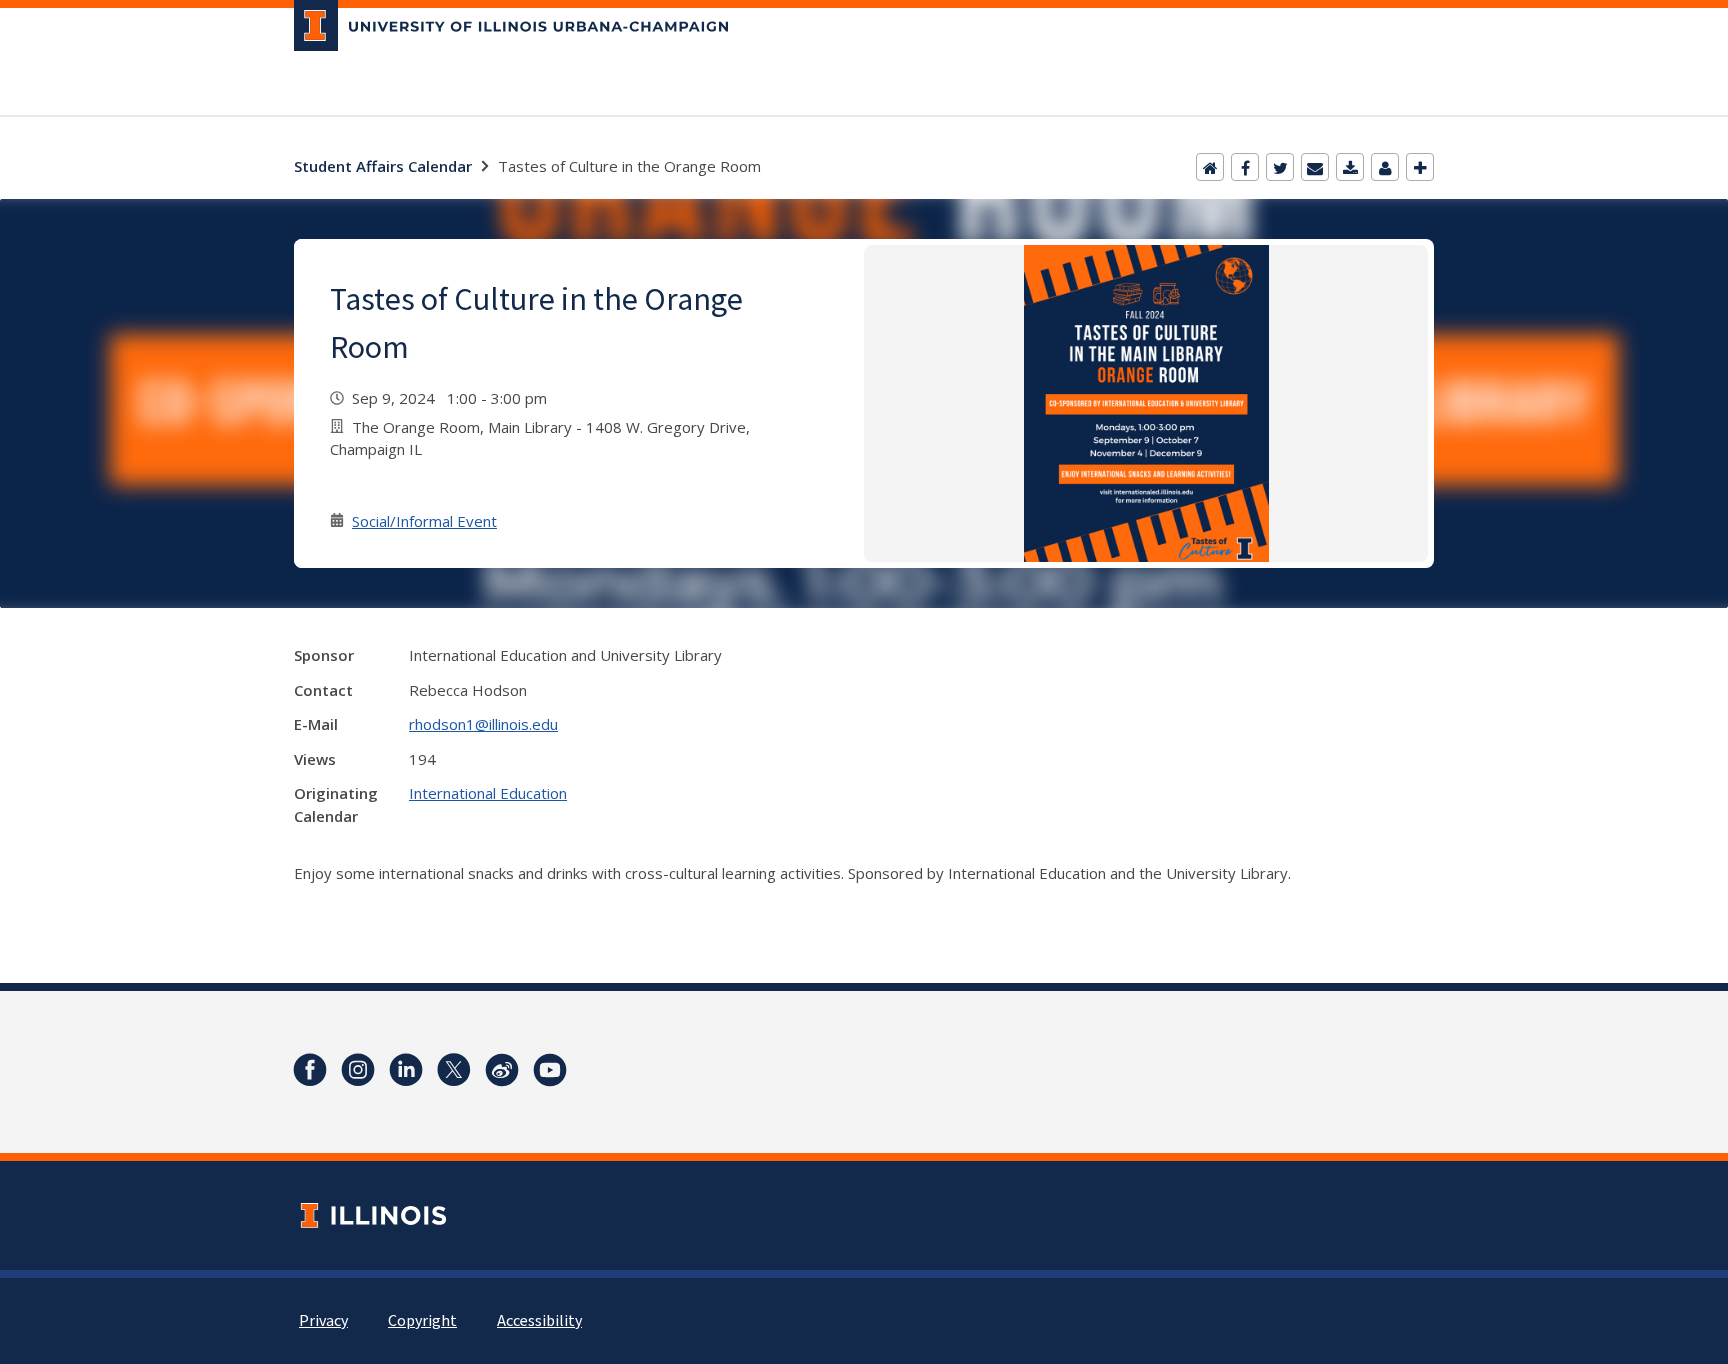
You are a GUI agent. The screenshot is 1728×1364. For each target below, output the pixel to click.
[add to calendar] (1350, 167)
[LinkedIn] (406, 1070)
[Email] (1315, 167)
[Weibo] (502, 1070)
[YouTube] (550, 1070)
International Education (488, 793)
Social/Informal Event (424, 521)
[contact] (1385, 167)
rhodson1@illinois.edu (483, 724)
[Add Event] (1420, 167)
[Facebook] (1245, 167)
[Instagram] (358, 1070)
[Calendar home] (1210, 167)
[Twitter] (1280, 167)
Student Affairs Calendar (383, 166)
